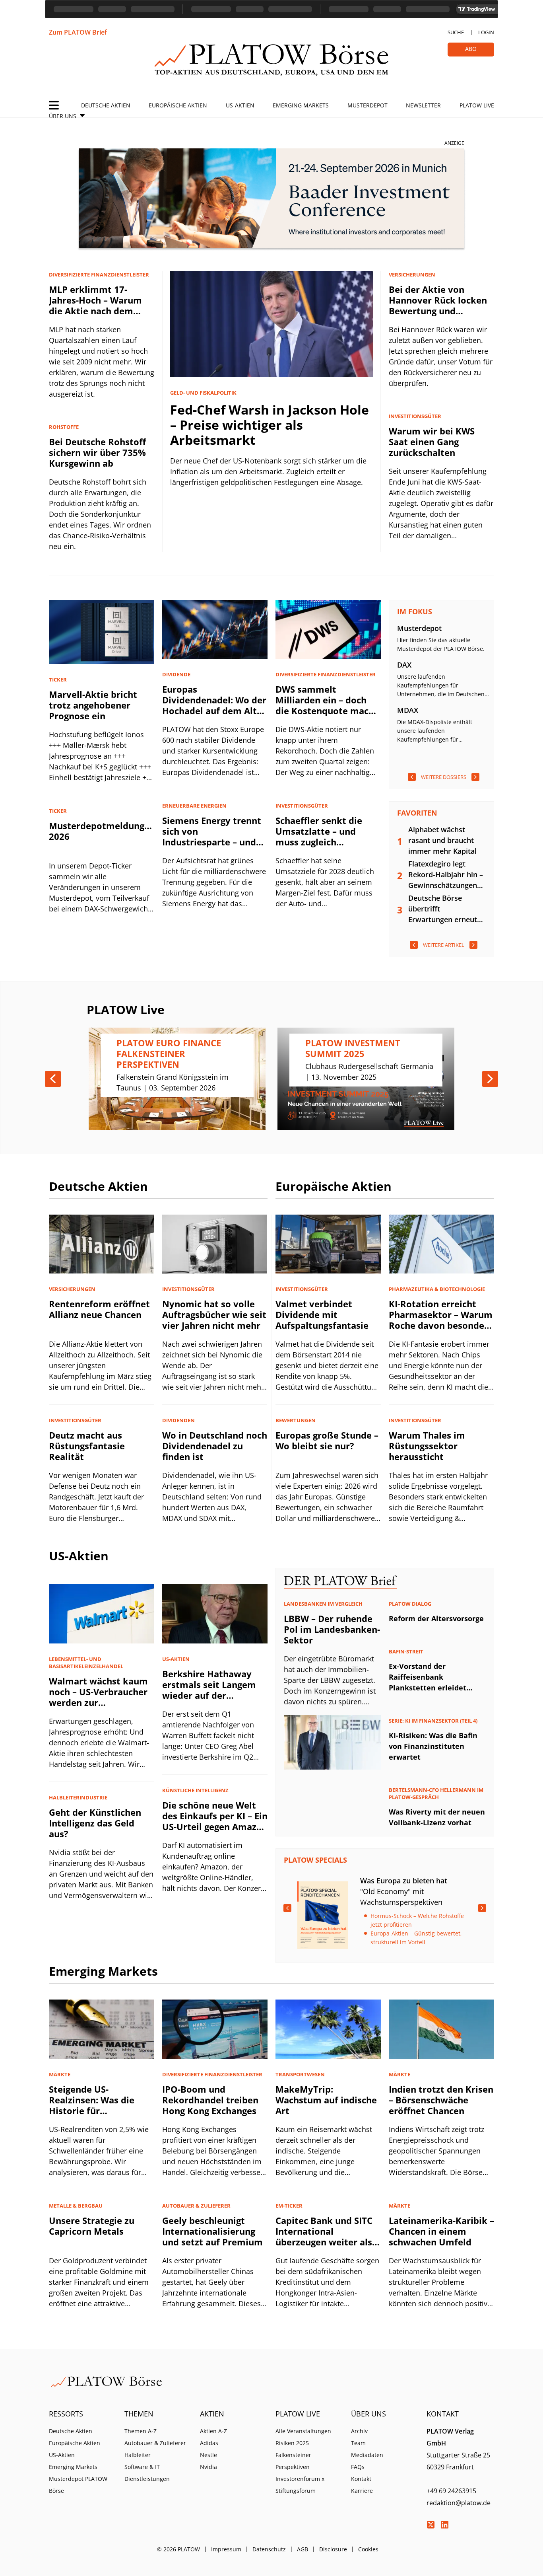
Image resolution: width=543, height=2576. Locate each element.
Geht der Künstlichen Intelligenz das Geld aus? (95, 1823)
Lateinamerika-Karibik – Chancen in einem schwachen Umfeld (441, 2231)
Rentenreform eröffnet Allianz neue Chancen (99, 1309)
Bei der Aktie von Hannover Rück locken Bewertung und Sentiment (438, 305)
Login (486, 32)
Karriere (362, 2491)
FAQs (358, 2467)
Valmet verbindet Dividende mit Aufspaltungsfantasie (322, 1314)
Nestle (208, 2455)
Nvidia (208, 2467)
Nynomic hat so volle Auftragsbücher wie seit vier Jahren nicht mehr (214, 1314)
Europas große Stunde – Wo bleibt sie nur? (327, 1440)
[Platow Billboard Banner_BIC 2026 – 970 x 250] (271, 200)
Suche (456, 32)
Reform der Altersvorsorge (436, 1618)
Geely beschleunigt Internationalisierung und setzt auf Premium (212, 2231)
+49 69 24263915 (451, 2491)
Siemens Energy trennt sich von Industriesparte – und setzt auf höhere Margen (212, 842)
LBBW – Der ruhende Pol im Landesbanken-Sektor (332, 1629)
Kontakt (361, 2479)
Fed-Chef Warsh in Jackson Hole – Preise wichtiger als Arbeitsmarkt (270, 425)
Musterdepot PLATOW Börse (78, 2485)
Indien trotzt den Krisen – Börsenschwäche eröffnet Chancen (441, 2100)
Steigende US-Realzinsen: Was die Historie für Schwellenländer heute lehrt (99, 2111)
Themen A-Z (141, 2431)
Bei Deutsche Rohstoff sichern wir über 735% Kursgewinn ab (97, 452)
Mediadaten (367, 2455)
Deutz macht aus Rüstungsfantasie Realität (87, 1446)
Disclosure (333, 2549)
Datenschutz (269, 2549)
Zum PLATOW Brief (78, 32)
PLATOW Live (477, 105)
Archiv (359, 2431)
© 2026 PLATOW (178, 2549)
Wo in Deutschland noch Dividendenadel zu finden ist (215, 1446)
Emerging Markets (301, 105)
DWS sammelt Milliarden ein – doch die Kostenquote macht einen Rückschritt (327, 705)
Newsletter (423, 105)
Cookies (368, 2549)
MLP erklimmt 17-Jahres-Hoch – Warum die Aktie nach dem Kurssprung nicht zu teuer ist (95, 311)
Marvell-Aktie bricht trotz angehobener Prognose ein (93, 705)
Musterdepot (367, 105)
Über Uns (63, 116)
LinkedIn (444, 2525)
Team (358, 2443)
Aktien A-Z (213, 2431)
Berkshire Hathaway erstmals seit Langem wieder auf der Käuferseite (209, 1690)
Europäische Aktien (178, 105)
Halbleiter (138, 2455)
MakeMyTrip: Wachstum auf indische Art (326, 2100)
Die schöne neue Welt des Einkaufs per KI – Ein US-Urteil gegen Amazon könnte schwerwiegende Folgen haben (215, 1832)
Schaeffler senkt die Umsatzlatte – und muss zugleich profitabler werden (319, 836)
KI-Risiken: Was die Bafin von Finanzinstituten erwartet (433, 1746)
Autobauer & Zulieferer (155, 2443)
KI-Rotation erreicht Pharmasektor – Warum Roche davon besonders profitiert (441, 1320)
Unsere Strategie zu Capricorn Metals (92, 2226)
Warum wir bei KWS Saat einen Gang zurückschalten (432, 442)
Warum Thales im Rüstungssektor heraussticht (427, 1446)
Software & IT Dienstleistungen (147, 2473)
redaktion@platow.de (459, 2503)
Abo (471, 49)
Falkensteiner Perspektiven (293, 2461)
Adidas (209, 2443)
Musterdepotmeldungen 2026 (102, 831)
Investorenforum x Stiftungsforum (300, 2485)
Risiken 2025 (292, 2443)
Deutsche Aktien (106, 105)
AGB (303, 2549)
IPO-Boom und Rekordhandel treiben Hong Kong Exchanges (210, 2100)
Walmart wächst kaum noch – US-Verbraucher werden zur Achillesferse (98, 1697)
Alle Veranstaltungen (303, 2431)
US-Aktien (240, 105)
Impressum (226, 2549)
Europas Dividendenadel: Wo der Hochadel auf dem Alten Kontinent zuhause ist (215, 705)
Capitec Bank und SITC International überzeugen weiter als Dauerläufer (324, 2236)
